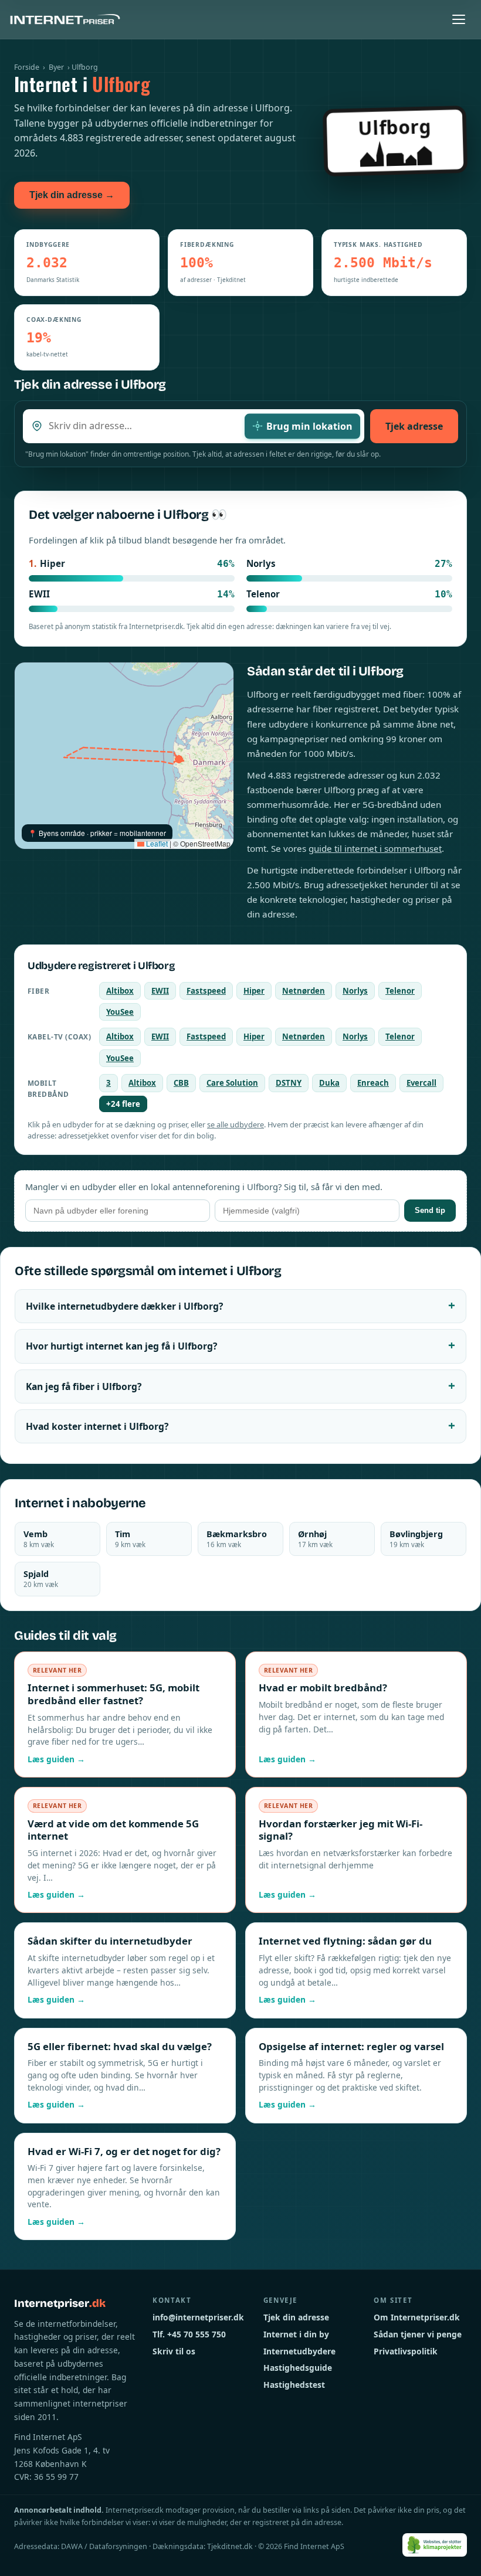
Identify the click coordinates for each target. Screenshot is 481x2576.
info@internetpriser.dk (198, 2317)
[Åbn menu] (459, 19)
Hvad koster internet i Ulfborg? (97, 1426)
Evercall (421, 1083)
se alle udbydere (236, 1124)
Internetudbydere (299, 2351)
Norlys (355, 991)
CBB (181, 1083)
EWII (160, 991)
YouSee (120, 1012)
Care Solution (232, 1083)
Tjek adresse (414, 426)
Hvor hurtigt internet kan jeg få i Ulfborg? (121, 1346)
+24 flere (123, 1104)
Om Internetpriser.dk (417, 2317)
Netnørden (304, 991)
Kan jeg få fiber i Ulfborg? (84, 1386)
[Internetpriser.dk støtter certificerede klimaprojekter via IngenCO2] (435, 2545)
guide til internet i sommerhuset (375, 848)
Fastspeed (206, 991)
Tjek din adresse (296, 2317)
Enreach (373, 1083)
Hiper (254, 991)
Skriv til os (174, 2351)
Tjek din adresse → (72, 195)
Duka (329, 1083)
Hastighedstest (294, 2385)
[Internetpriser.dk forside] (65, 19)
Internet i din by (296, 2334)
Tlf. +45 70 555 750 (189, 2334)
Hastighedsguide (298, 2368)
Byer (56, 67)
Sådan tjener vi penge (418, 2334)
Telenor (400, 991)
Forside (27, 67)
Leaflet (156, 843)
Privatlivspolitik (406, 2351)
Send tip (430, 1210)
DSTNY (289, 1083)
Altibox (120, 991)
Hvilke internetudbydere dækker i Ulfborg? (124, 1306)
